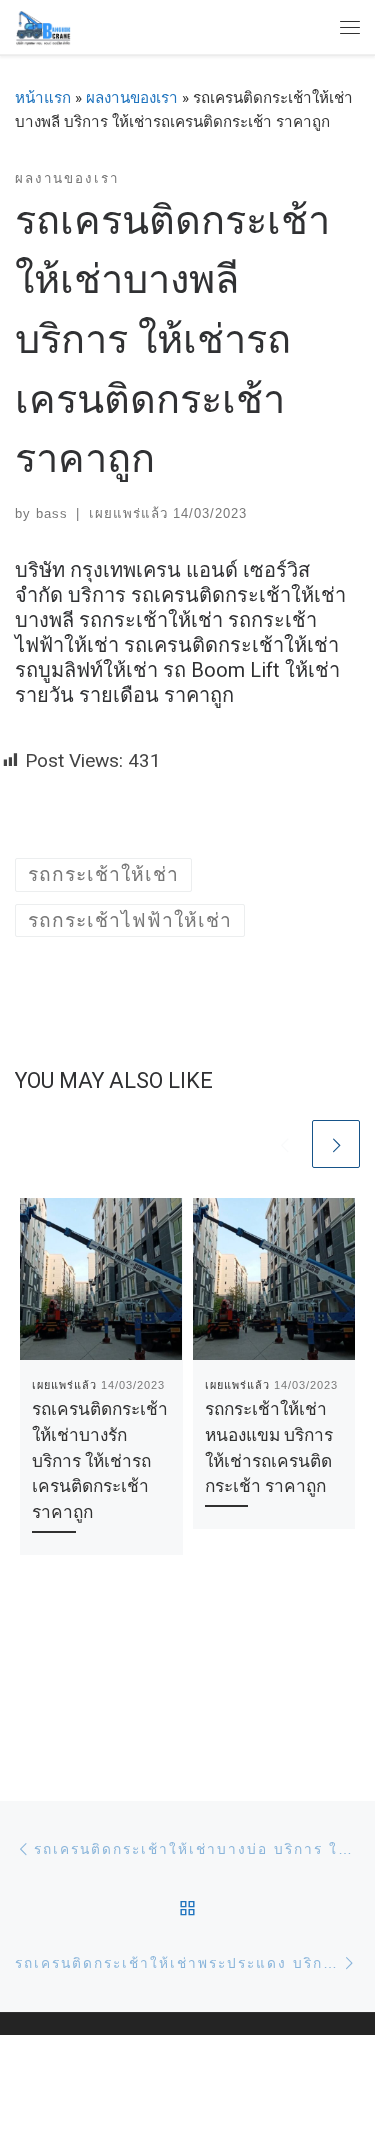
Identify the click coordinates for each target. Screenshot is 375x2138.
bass (52, 513)
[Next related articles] (336, 1144)
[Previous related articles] (284, 1144)
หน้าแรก (43, 98)
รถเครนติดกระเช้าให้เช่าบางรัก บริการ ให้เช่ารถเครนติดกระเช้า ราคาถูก (100, 1461)
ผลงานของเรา (132, 98)
